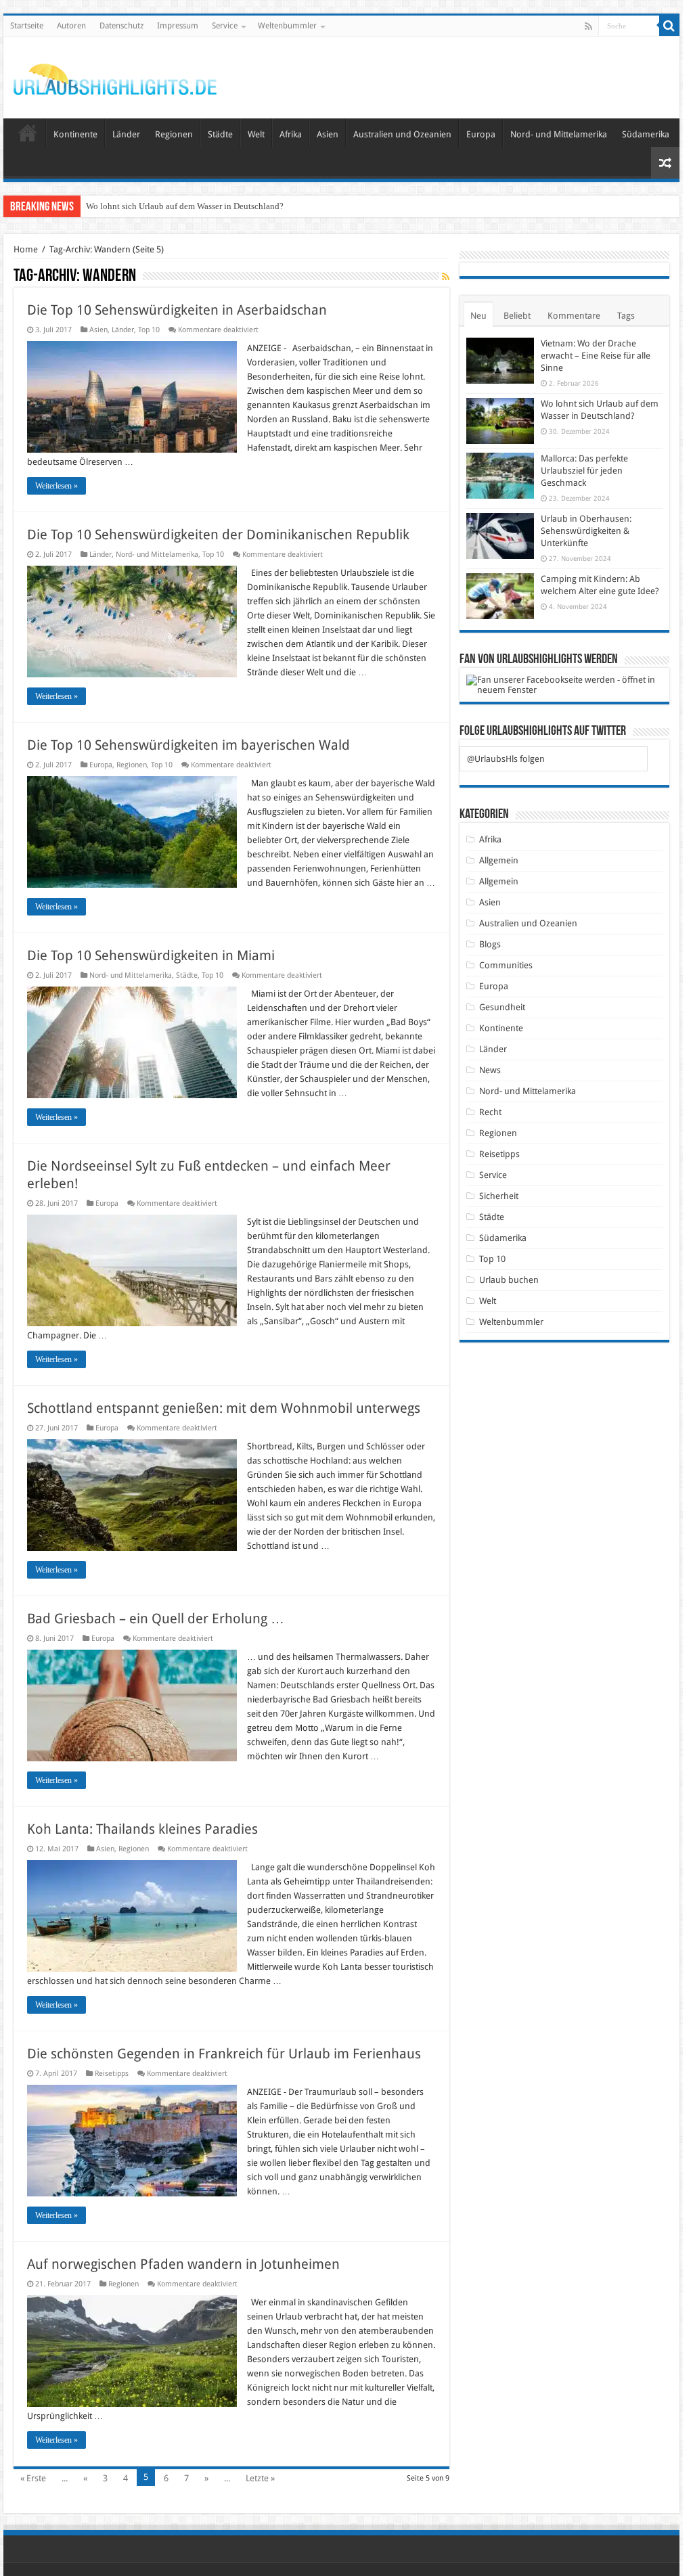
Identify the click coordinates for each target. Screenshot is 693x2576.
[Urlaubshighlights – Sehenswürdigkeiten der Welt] (115, 76)
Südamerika (646, 134)
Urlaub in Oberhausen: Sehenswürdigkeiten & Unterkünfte (586, 531)
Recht (490, 1112)
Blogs (490, 944)
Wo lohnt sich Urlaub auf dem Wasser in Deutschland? (185, 206)
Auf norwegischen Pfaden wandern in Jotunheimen (183, 2264)
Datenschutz (121, 26)
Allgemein (499, 860)
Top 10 (149, 330)
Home (26, 249)
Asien (328, 134)
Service (225, 26)
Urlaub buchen (509, 1280)
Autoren (71, 26)
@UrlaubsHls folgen (506, 759)
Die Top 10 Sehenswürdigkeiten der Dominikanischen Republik (218, 535)
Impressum (178, 26)
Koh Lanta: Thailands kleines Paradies (142, 1829)
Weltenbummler (287, 26)
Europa (481, 134)
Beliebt (517, 316)
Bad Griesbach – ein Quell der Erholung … (156, 1619)
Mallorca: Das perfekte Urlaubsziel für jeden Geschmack (584, 471)
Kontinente (75, 134)
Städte (220, 134)
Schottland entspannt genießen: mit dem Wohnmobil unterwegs (224, 1408)
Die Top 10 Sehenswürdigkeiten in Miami (151, 955)
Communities (506, 965)
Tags (626, 316)
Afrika (291, 134)
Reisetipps (112, 2074)
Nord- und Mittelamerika (559, 134)
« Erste (33, 2478)
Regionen (174, 134)
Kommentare (574, 316)
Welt (256, 134)
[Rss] (588, 26)
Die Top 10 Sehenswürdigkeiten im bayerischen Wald (188, 745)
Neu (478, 316)
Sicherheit (499, 1196)
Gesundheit (502, 1007)
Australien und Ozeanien (402, 134)
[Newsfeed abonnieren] (446, 277)
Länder (126, 134)
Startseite (27, 26)
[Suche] (669, 26)
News (490, 1070)
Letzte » (260, 2478)
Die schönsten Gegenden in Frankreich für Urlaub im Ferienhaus (224, 2054)
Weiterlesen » (57, 486)
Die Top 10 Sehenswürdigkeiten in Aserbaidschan (177, 310)
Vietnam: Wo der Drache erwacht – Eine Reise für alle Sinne (596, 356)
